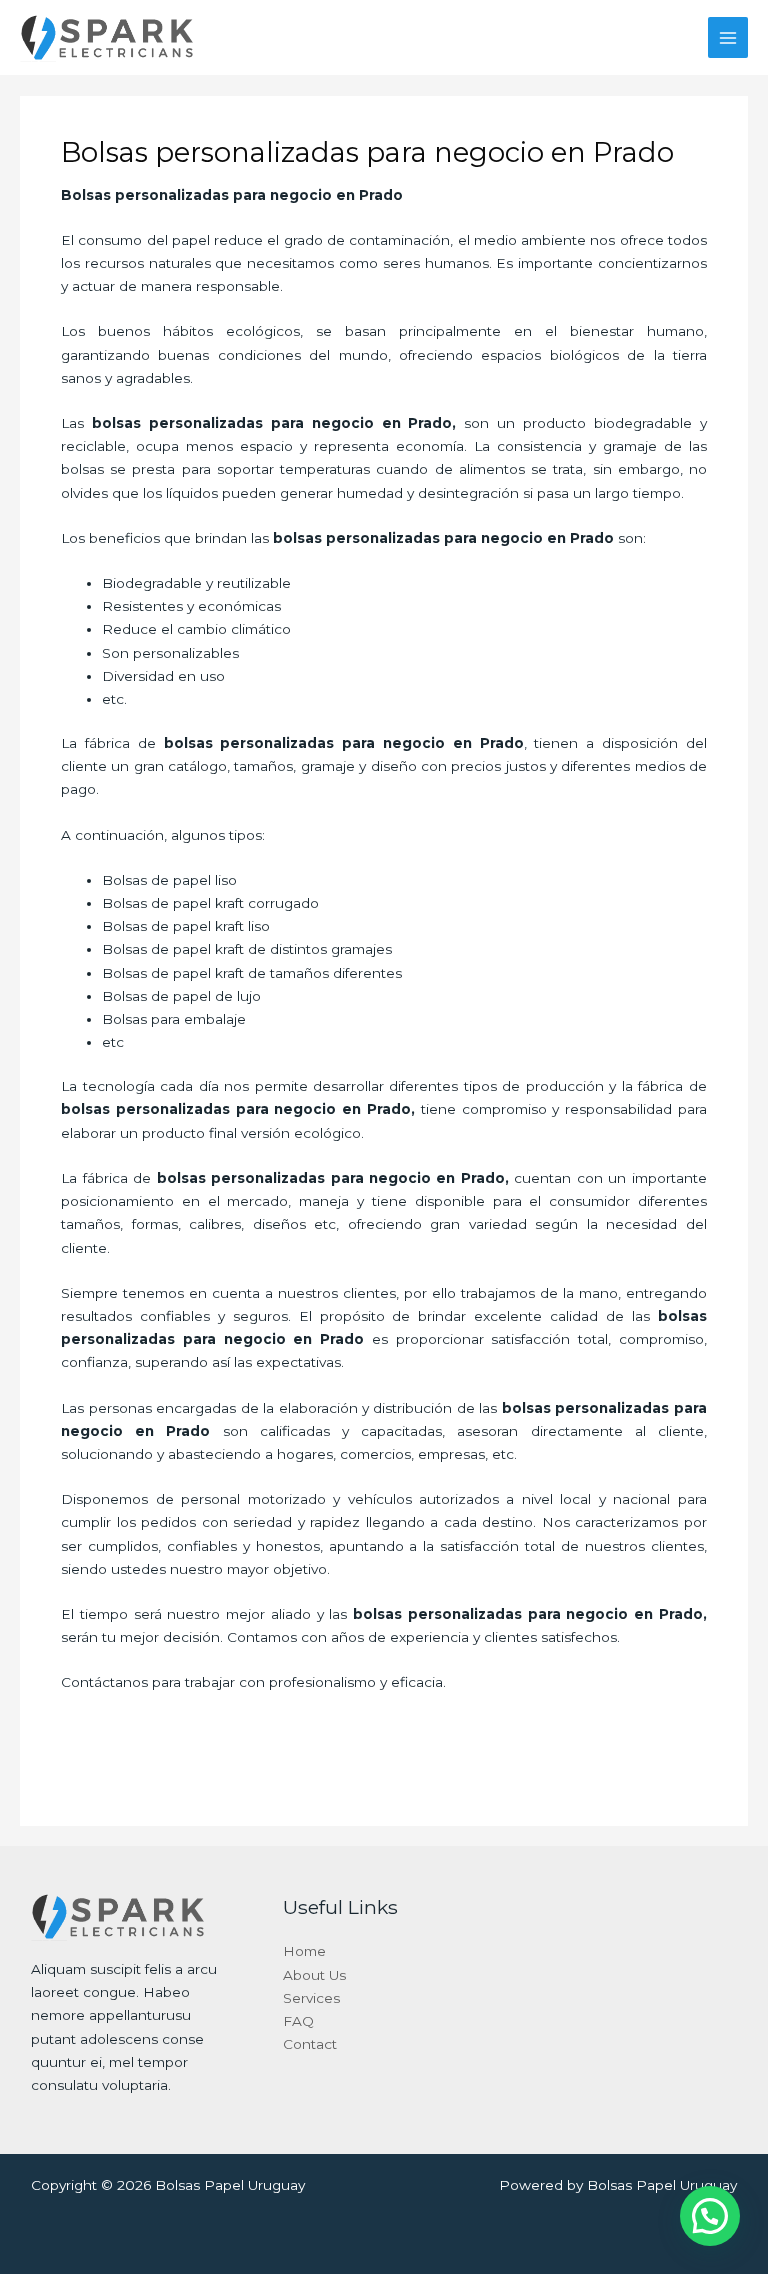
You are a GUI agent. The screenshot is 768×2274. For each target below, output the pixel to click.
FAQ (298, 2021)
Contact (310, 2044)
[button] (710, 2216)
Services (311, 1998)
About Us (314, 1975)
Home (304, 1951)
